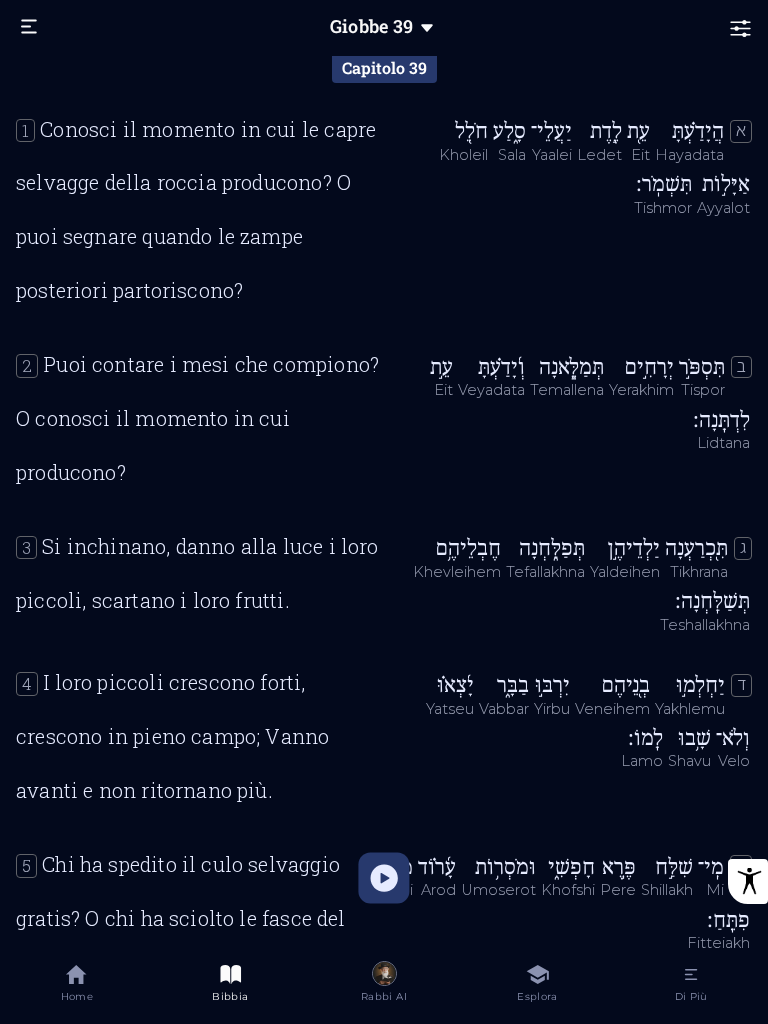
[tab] (77, 986)
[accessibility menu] (748, 881)
